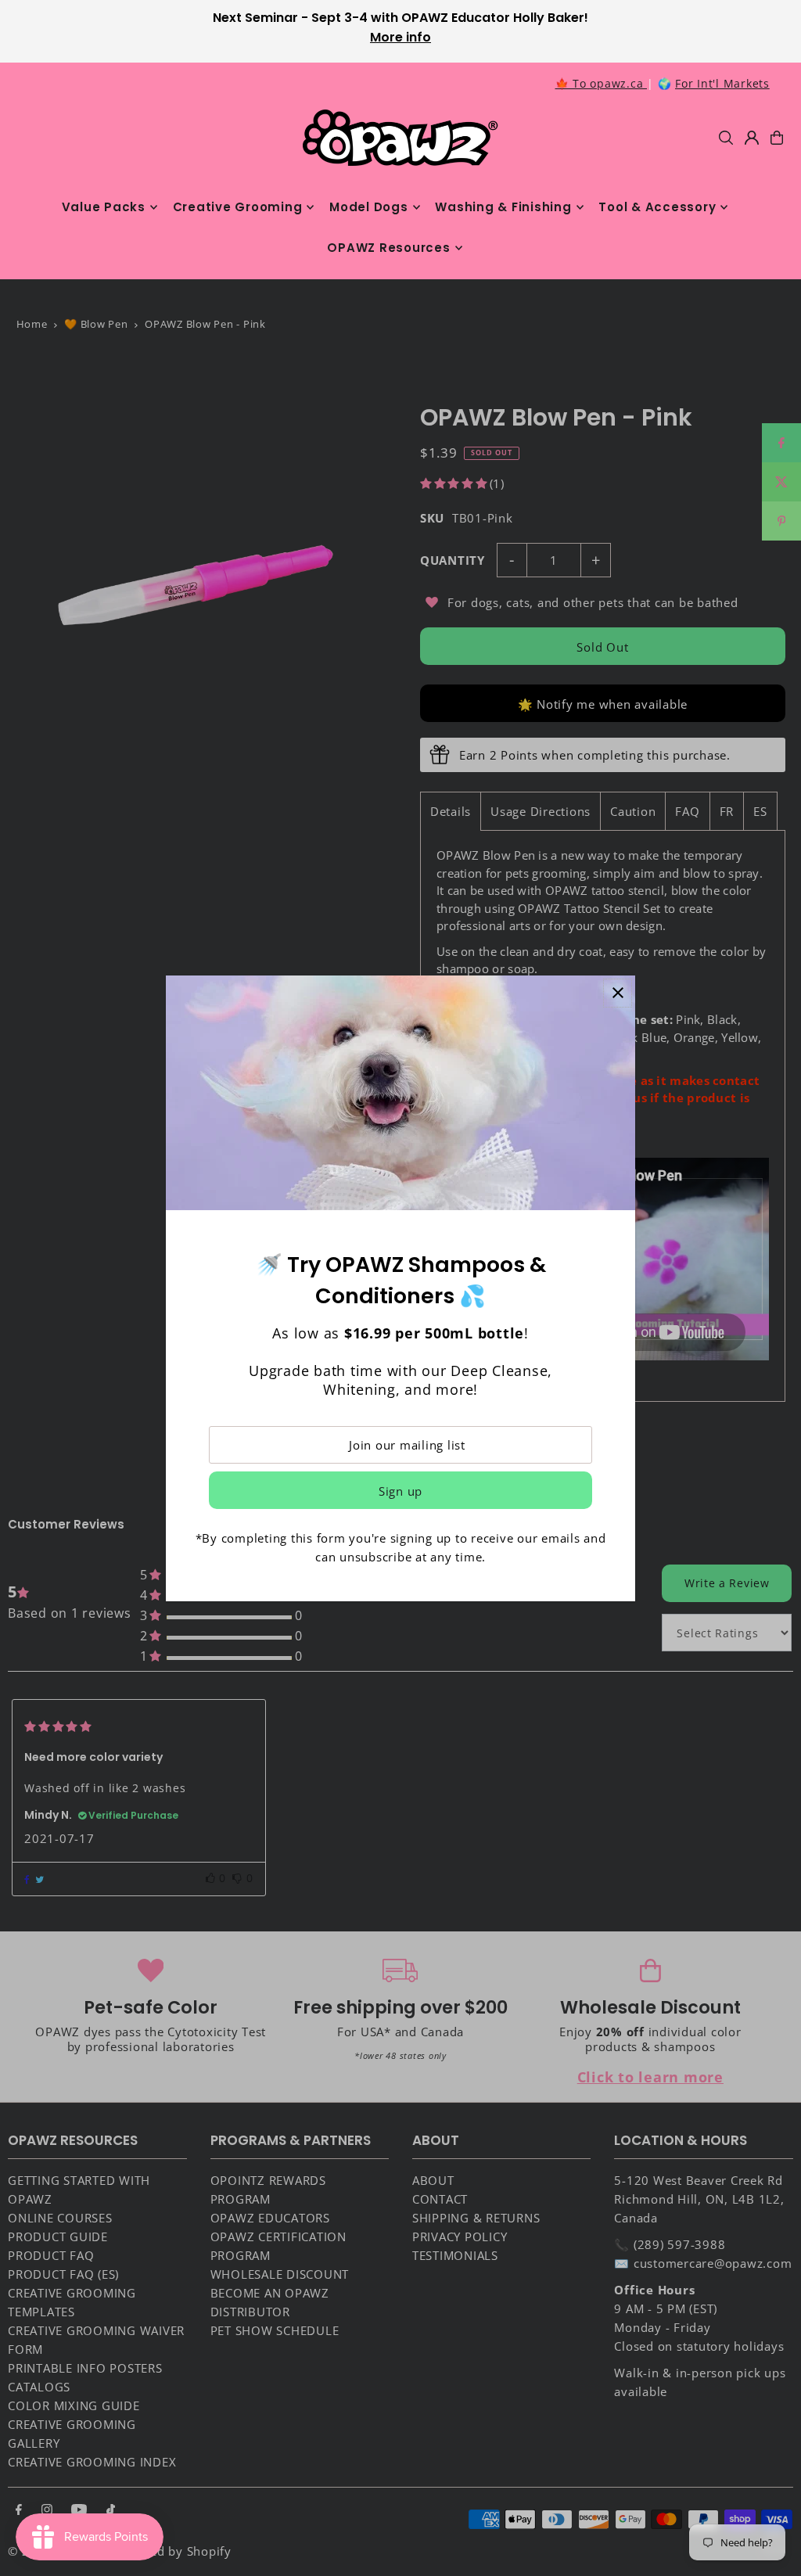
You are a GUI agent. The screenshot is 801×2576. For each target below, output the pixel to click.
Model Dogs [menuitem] (369, 207)
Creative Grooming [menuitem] (238, 207)
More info (400, 37)
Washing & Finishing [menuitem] (503, 207)
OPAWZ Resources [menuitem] (388, 248)
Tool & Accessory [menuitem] (657, 207)
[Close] (618, 993)
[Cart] (777, 138)
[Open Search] (726, 138)
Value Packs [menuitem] (104, 207)
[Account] (752, 138)
